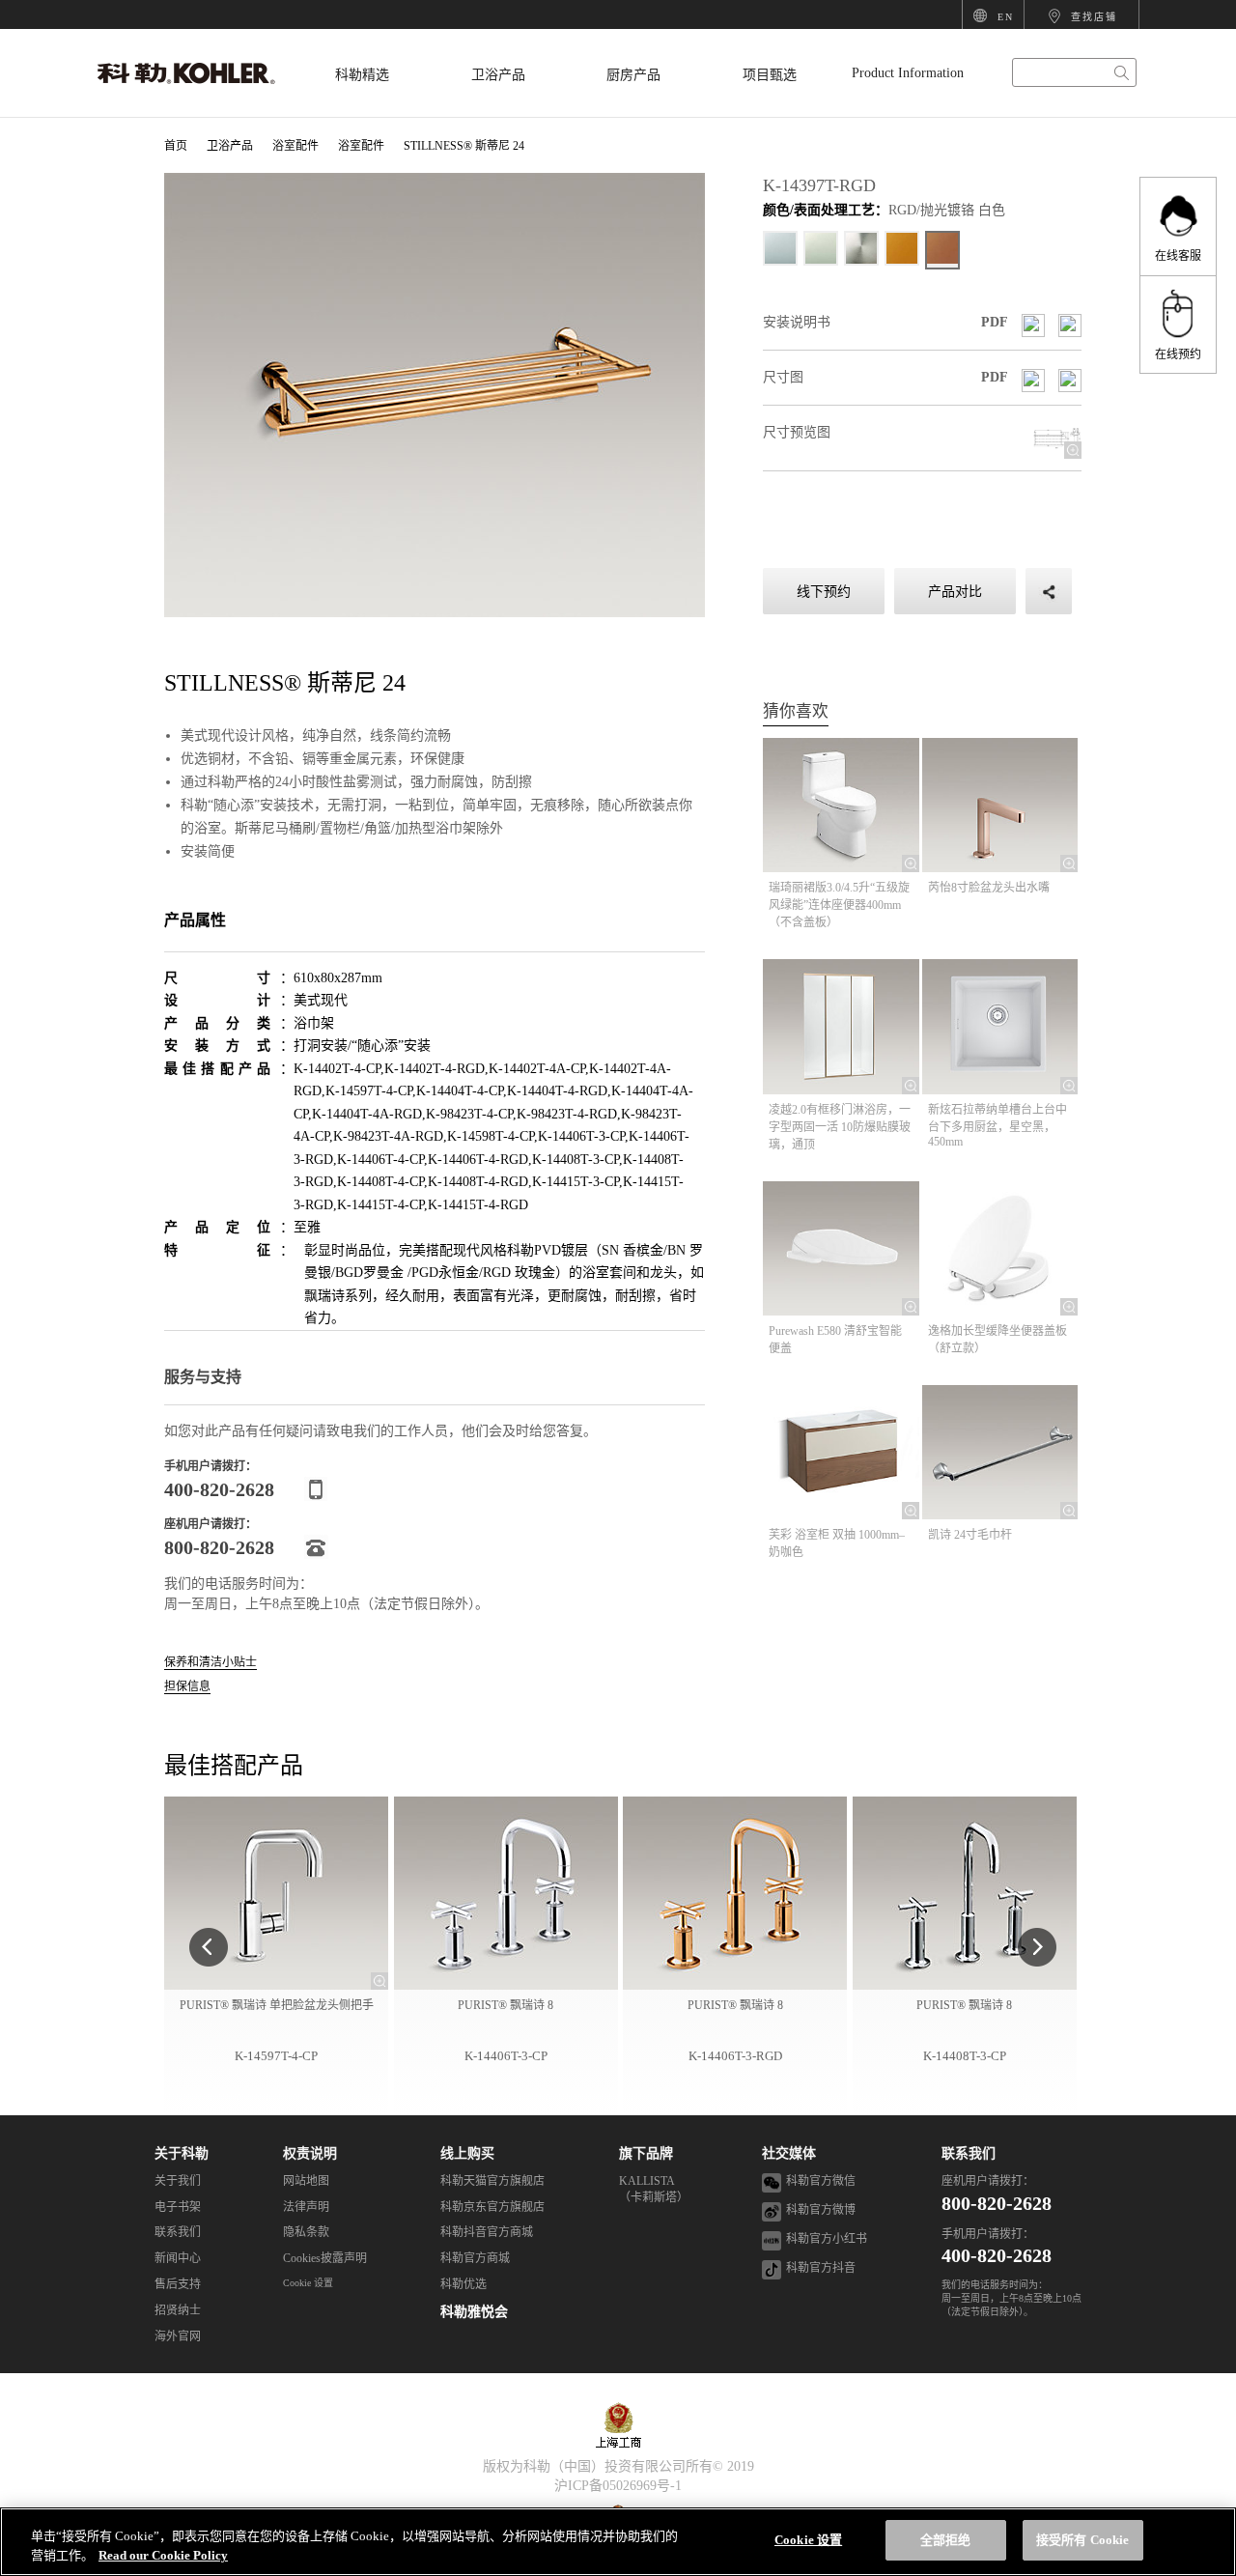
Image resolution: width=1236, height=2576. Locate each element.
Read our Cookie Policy (163, 2555)
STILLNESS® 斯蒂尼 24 (464, 146)
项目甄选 (770, 75)
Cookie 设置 (308, 2283)
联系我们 (969, 2153)
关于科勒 (182, 2153)
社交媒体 (789, 2153)
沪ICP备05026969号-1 (618, 2486)
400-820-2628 (997, 2255)
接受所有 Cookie (1082, 2540)
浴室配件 (295, 146)
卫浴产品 (498, 75)
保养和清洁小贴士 (211, 1663)
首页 (176, 146)
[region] (618, 2542)
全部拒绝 (946, 2540)
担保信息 (187, 1687)
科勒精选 (362, 75)
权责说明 (310, 2153)
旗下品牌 (646, 2153)
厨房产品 (633, 75)
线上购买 (467, 2153)
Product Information (908, 73)
